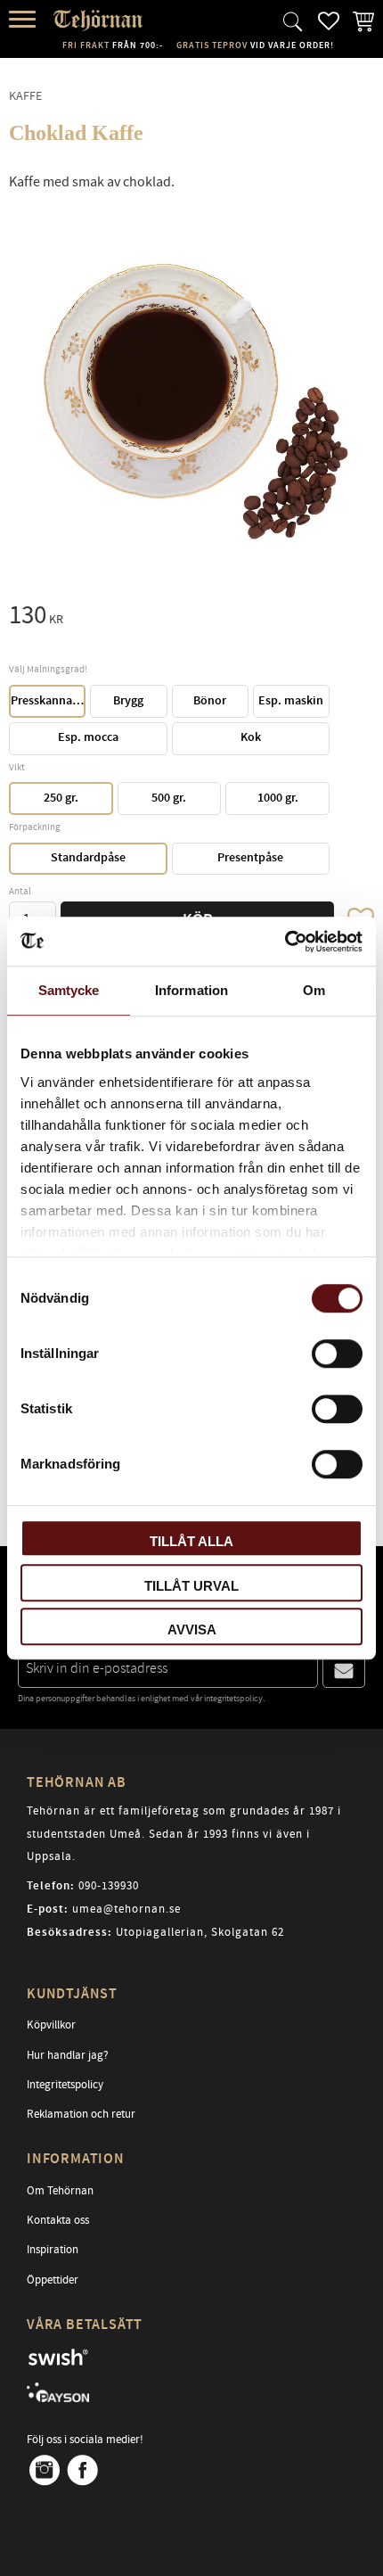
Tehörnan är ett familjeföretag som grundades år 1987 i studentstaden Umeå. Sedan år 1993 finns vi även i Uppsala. (184, 1834)
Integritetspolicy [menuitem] (65, 2085)
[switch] (337, 1354)
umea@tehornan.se (126, 1909)
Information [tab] (191, 990)
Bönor (210, 701)
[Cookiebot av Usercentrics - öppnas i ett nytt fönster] (285, 942)
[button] (24, 20)
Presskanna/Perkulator (48, 701)
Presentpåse (250, 858)
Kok (251, 737)
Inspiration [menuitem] (53, 2250)
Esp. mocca (88, 737)
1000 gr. (278, 798)
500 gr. (169, 798)
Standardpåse (88, 858)
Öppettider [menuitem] (53, 2280)
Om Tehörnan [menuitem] (60, 2191)
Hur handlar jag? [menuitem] (68, 2055)
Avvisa (192, 1630)
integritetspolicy (233, 1699)
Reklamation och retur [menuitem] (81, 2114)
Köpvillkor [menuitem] (51, 2025)
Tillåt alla (191, 1541)
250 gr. (61, 798)
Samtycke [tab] (69, 990)
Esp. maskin (291, 701)
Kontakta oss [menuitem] (58, 2220)
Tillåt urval (191, 1586)
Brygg (128, 701)
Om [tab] (314, 990)
